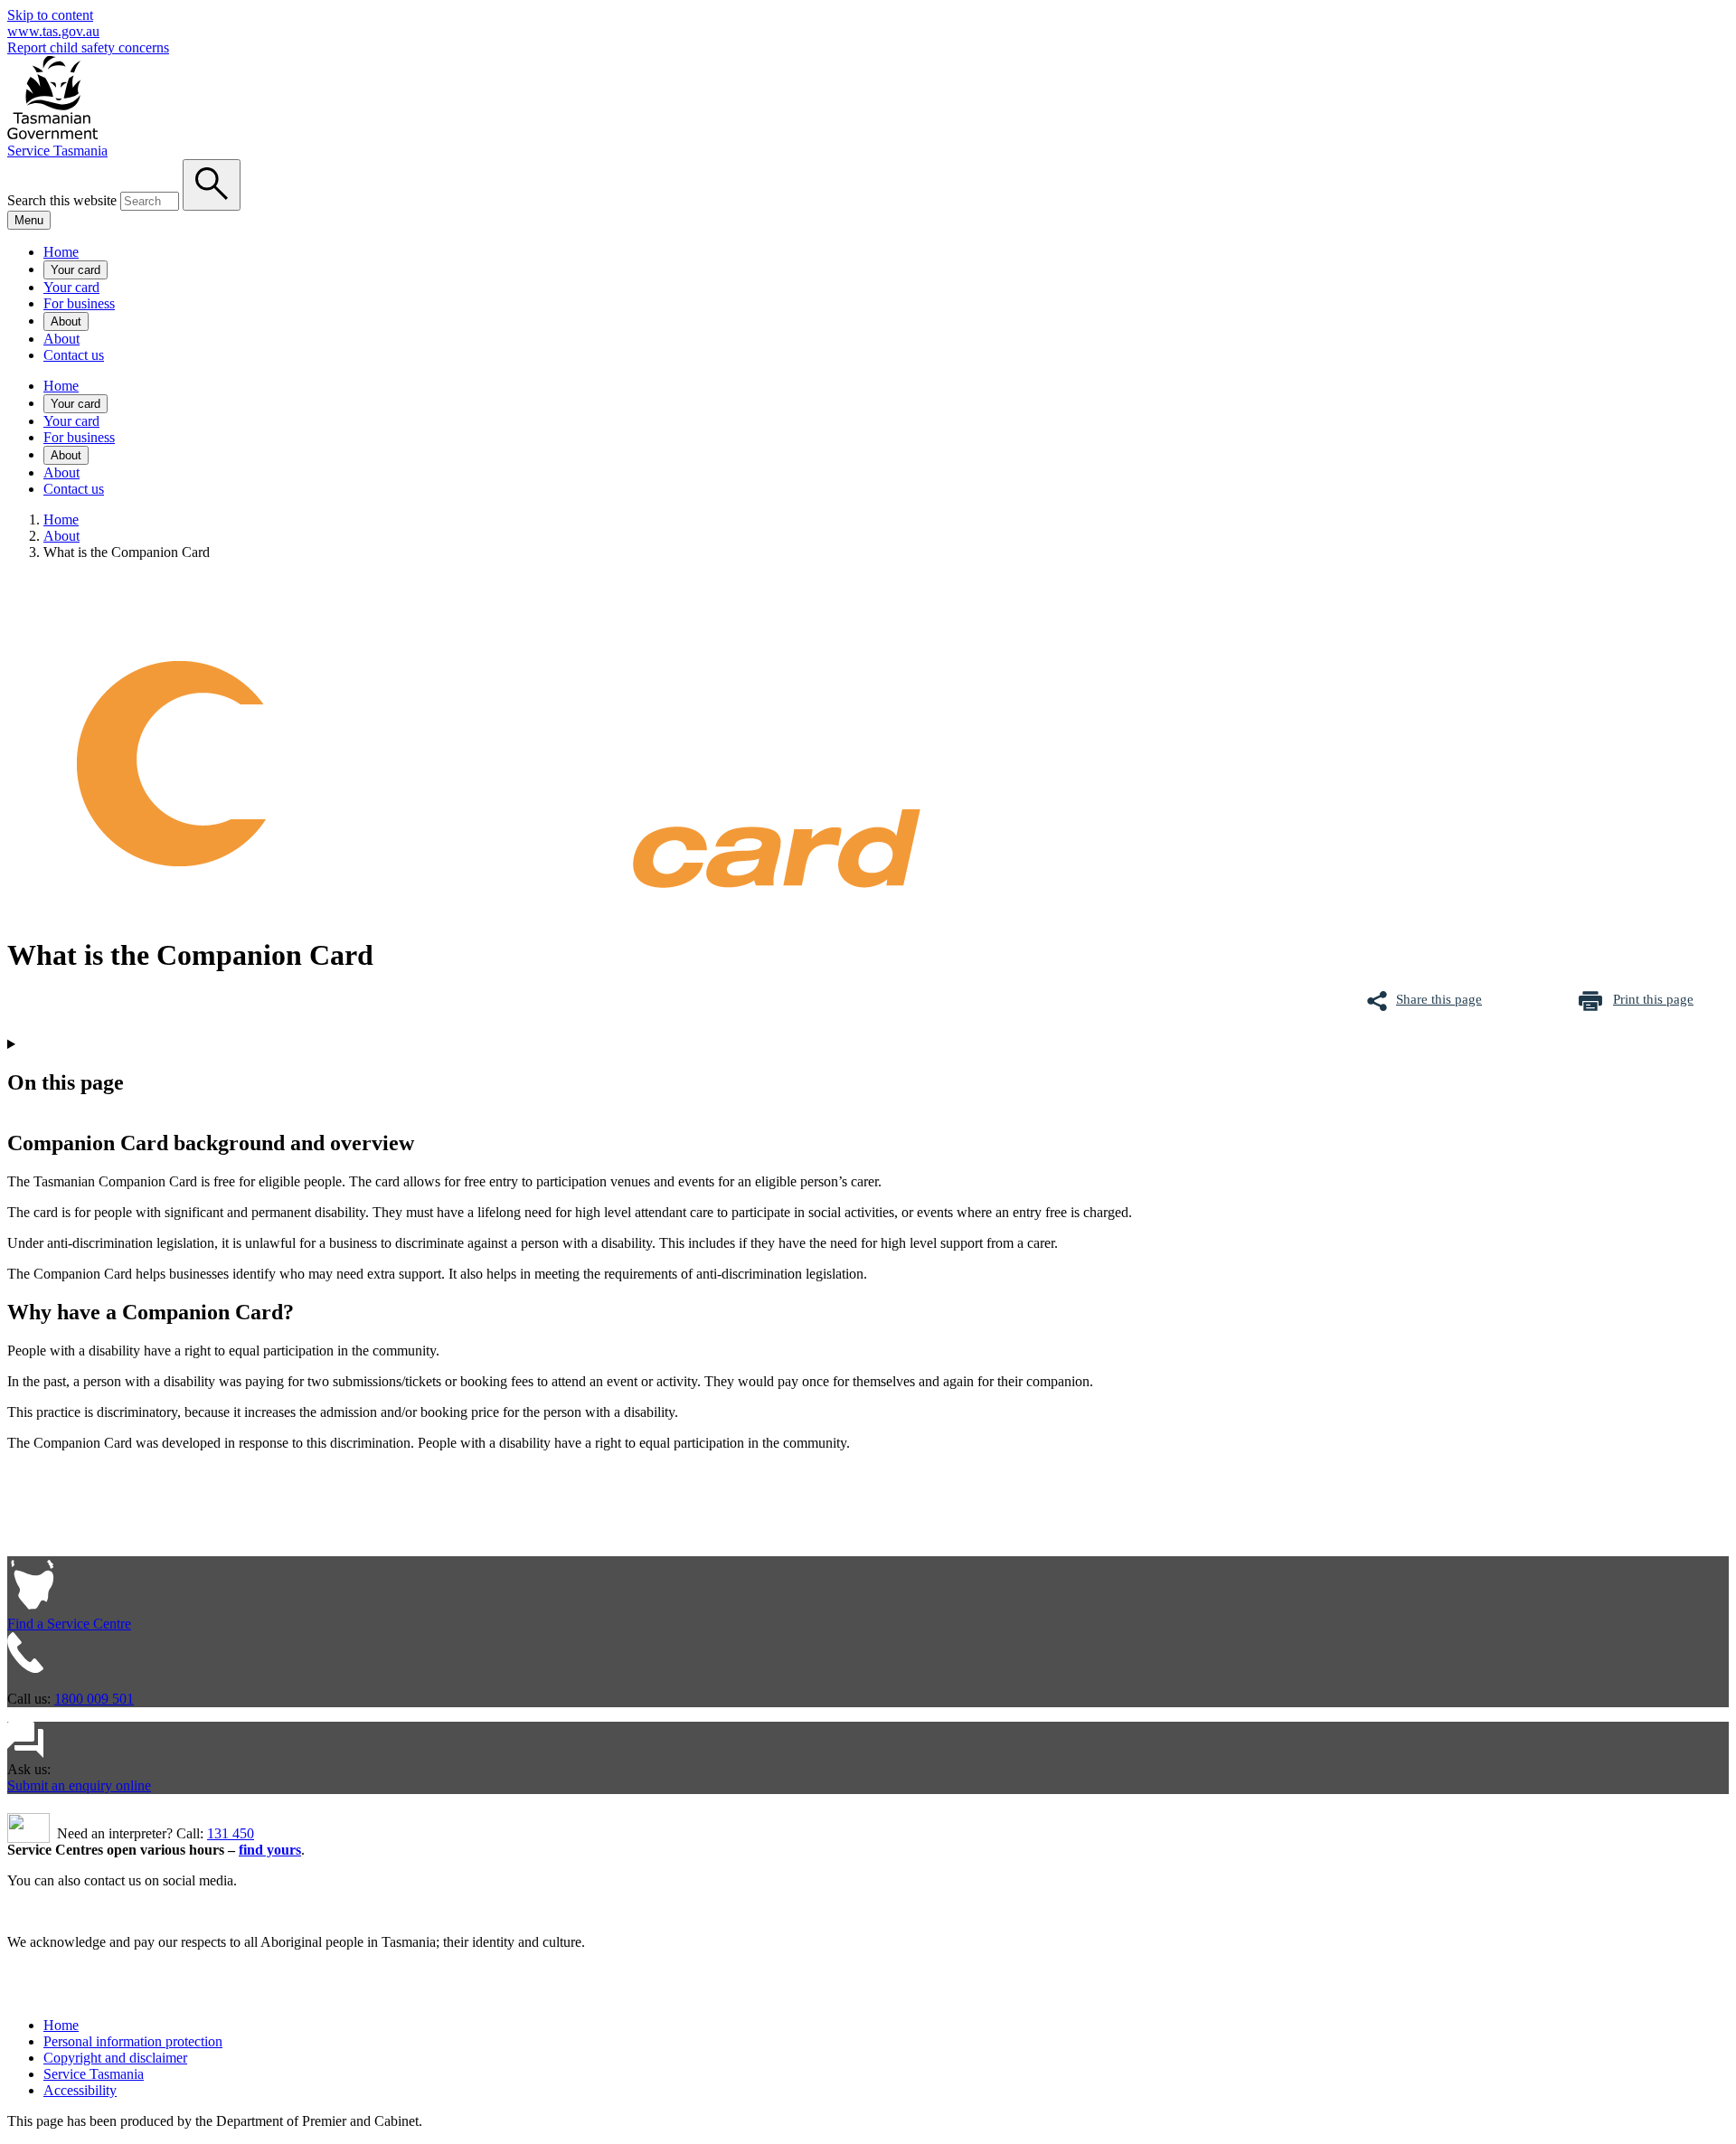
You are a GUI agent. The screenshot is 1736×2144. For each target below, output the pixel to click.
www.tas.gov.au (53, 31)
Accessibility (80, 2090)
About (66, 321)
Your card (75, 270)
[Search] (212, 185)
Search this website (62, 200)
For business (79, 303)
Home (61, 252)
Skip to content (50, 15)
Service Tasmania (57, 151)
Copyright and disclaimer (115, 2058)
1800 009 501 (94, 1699)
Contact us (74, 355)
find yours (270, 1850)
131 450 (231, 1833)
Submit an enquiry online (79, 1785)
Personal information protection (133, 2041)
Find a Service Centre (69, 1624)
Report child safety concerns (88, 47)
